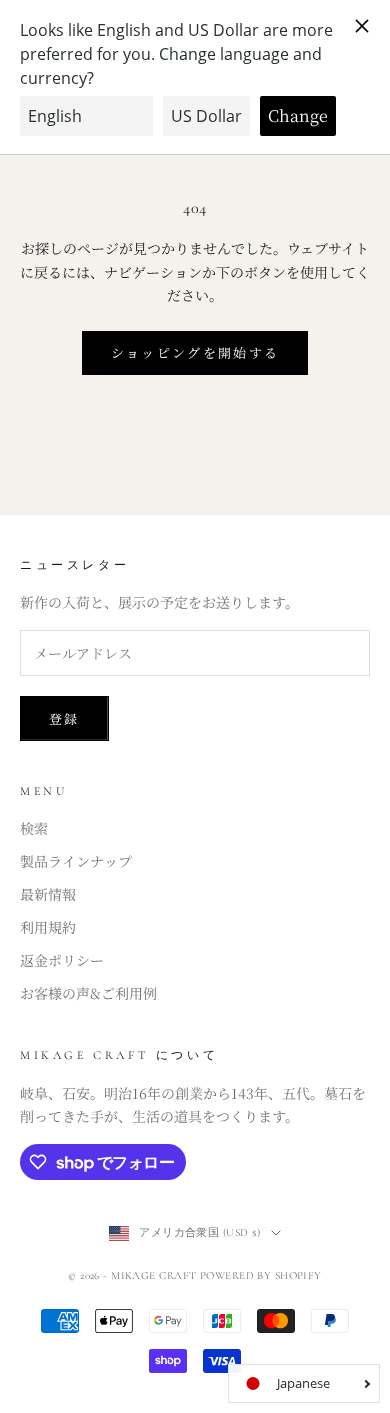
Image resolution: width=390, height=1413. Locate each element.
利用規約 (48, 927)
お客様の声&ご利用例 (88, 993)
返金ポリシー (62, 960)
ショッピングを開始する (195, 352)
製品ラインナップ (76, 861)
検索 (34, 828)
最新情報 (48, 894)
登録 (64, 718)
